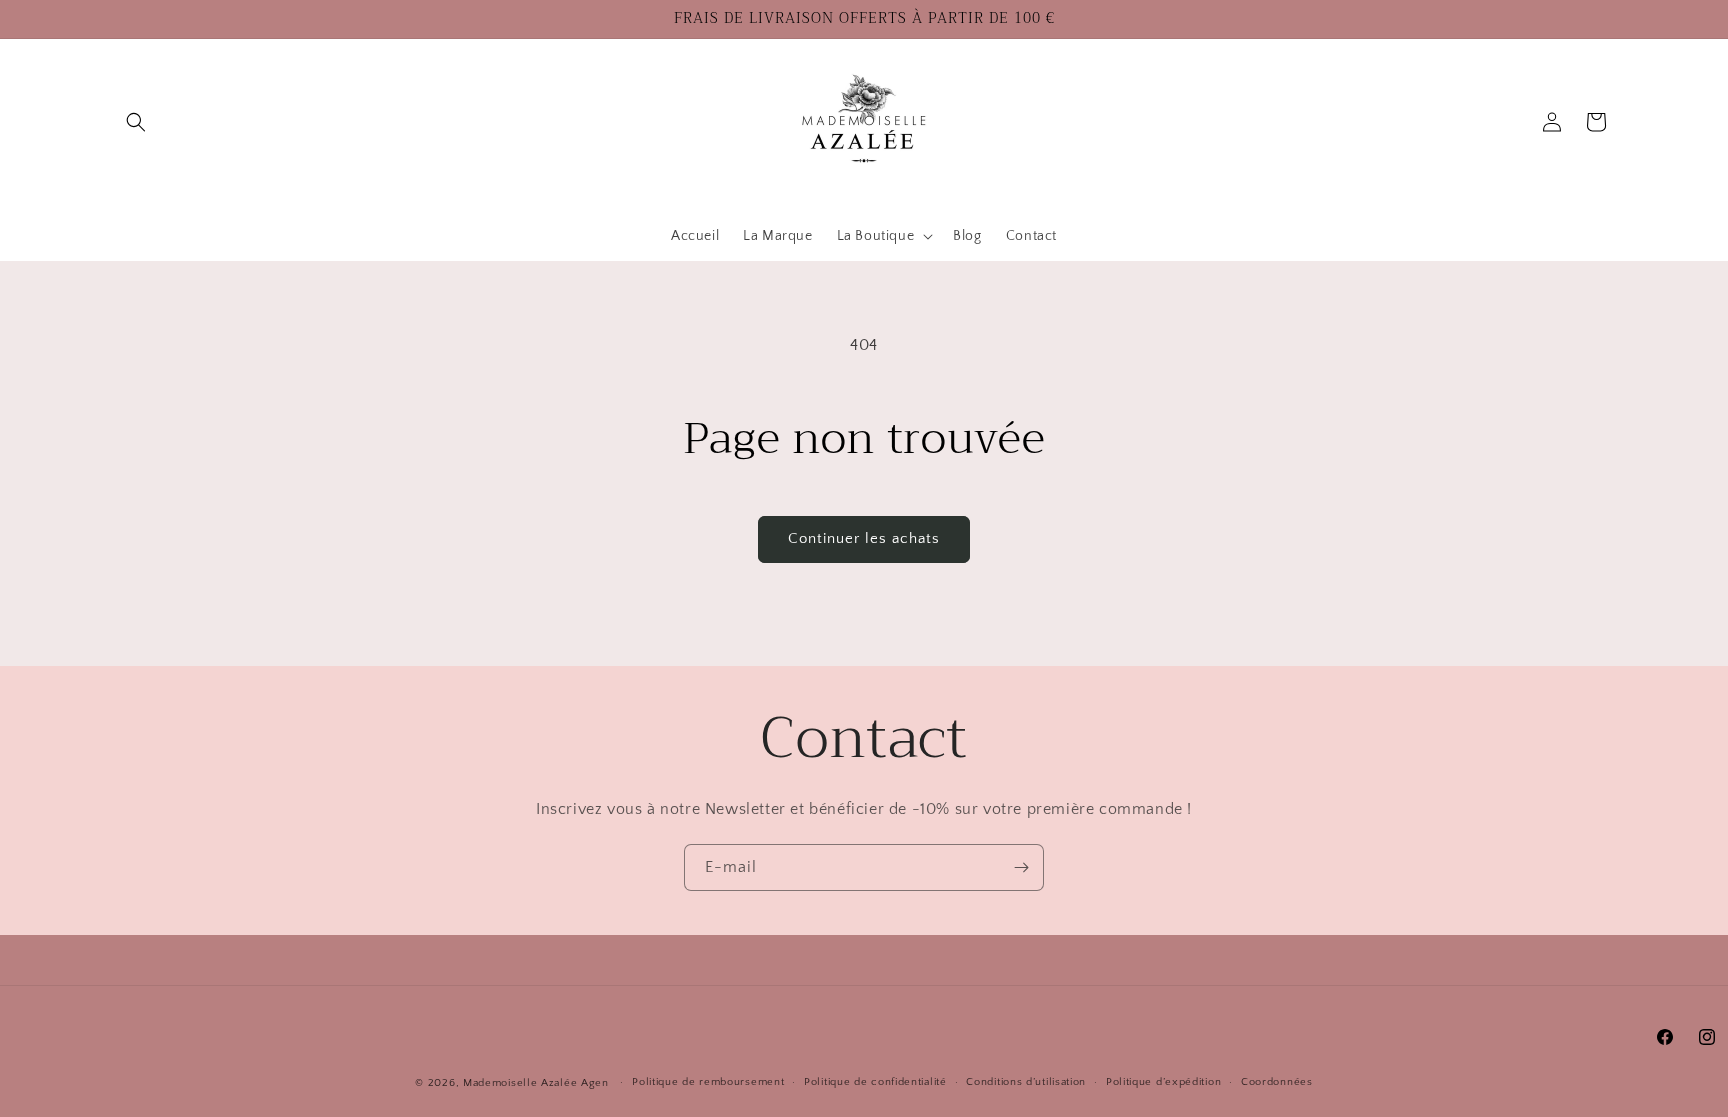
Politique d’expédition (1163, 1082)
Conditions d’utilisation (1026, 1082)
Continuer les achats (864, 538)
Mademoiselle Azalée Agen (536, 1083)
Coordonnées (1277, 1082)
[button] (136, 122)
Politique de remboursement (708, 1082)
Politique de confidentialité (875, 1082)
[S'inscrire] (1021, 867)
